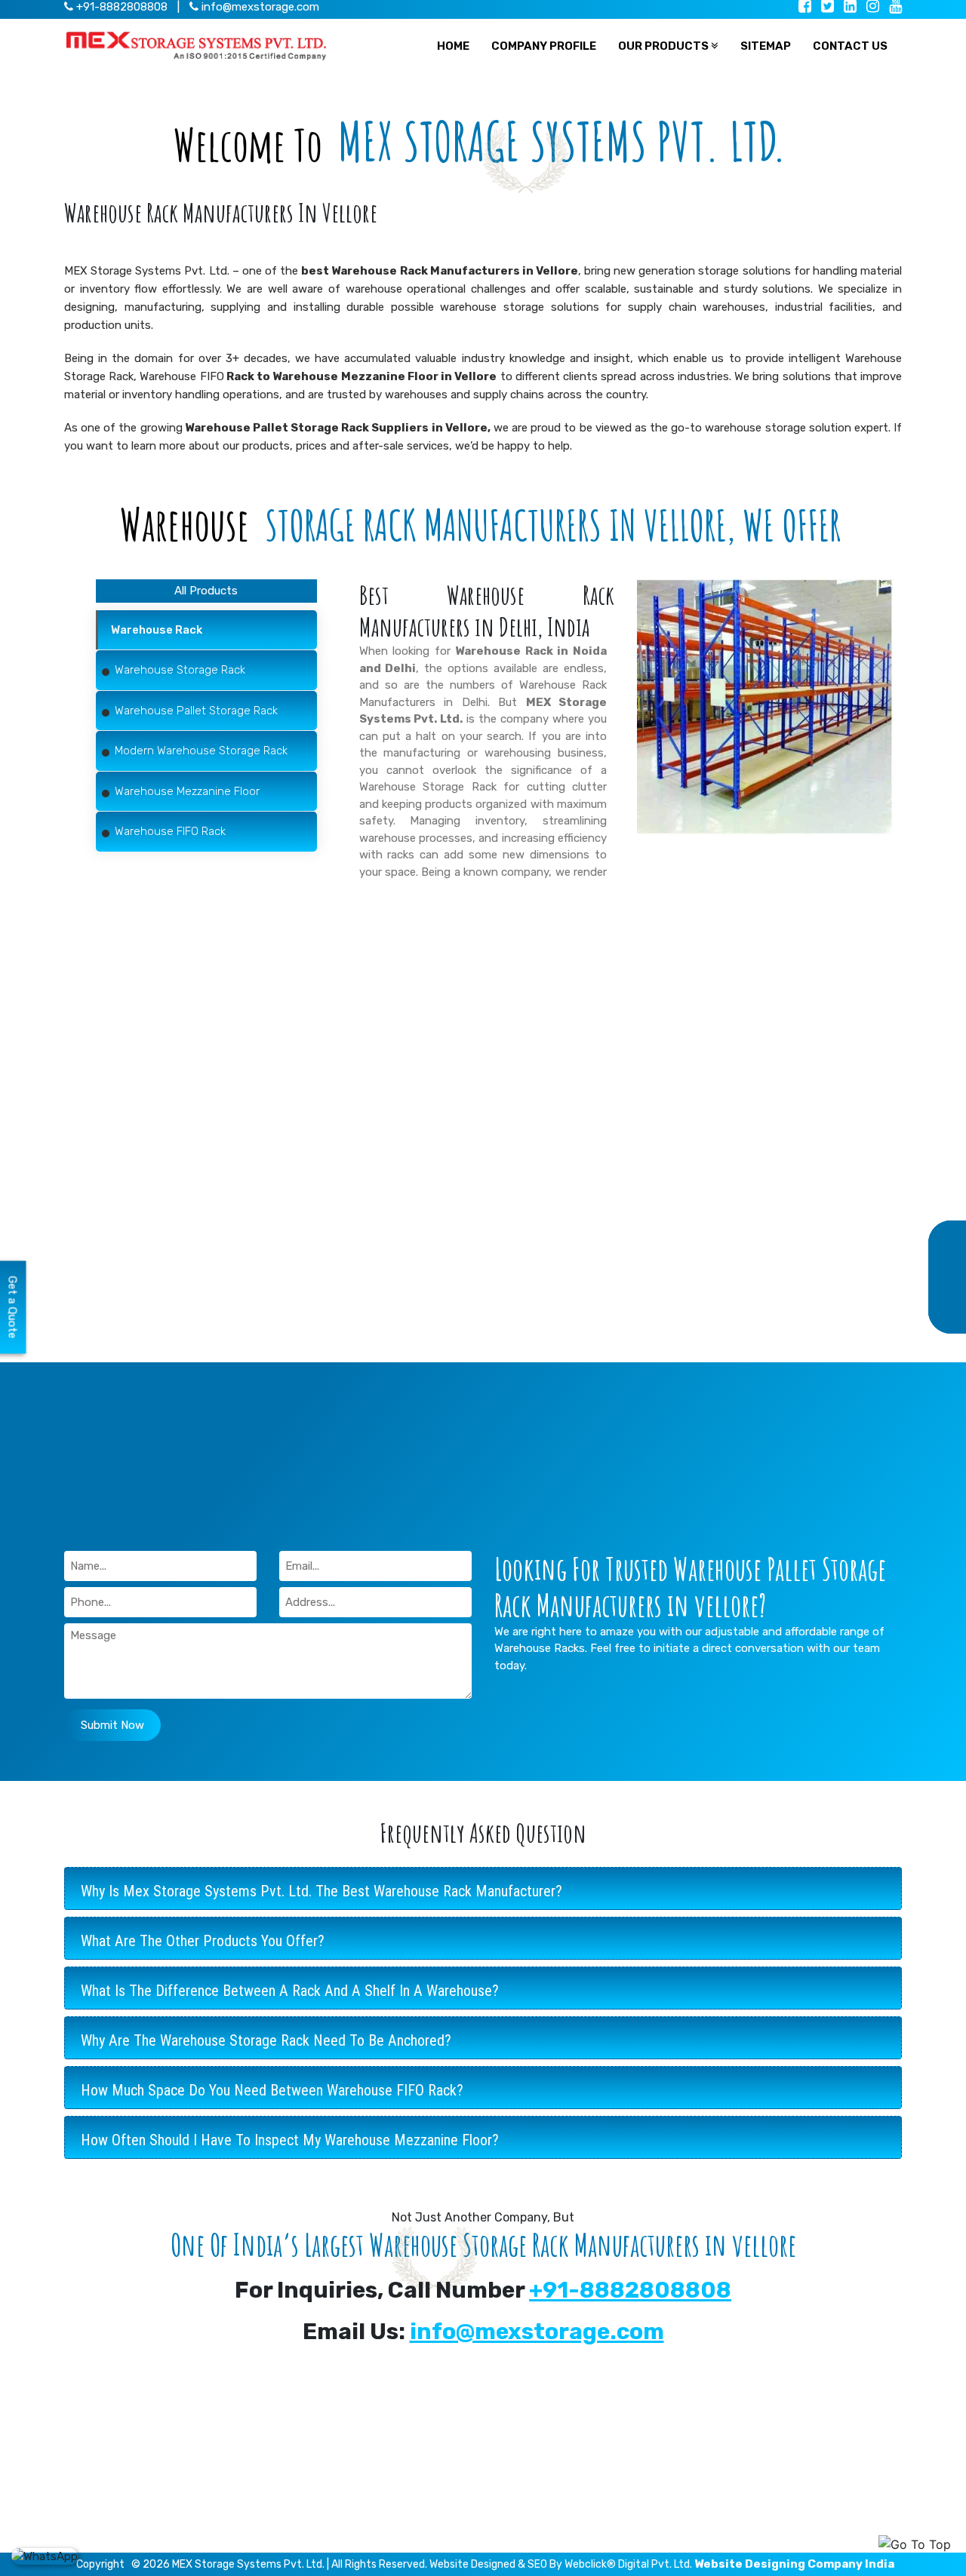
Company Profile (545, 2528)
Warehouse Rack (331, 2412)
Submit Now (112, 1725)
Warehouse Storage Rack (428, 787)
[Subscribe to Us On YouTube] (895, 8)
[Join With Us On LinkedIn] (850, 8)
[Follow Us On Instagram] (873, 8)
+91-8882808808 (630, 2290)
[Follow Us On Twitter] (828, 8)
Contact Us (532, 2505)
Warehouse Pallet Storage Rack (369, 2458)
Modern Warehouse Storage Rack (374, 2482)
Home (518, 2412)
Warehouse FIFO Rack (343, 2528)
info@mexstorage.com (259, 7)
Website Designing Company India (794, 2564)
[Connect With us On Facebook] (805, 8)
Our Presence (538, 2435)
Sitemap (524, 2482)
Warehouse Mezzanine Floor (360, 2505)
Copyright (100, 2564)
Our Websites (537, 2458)
